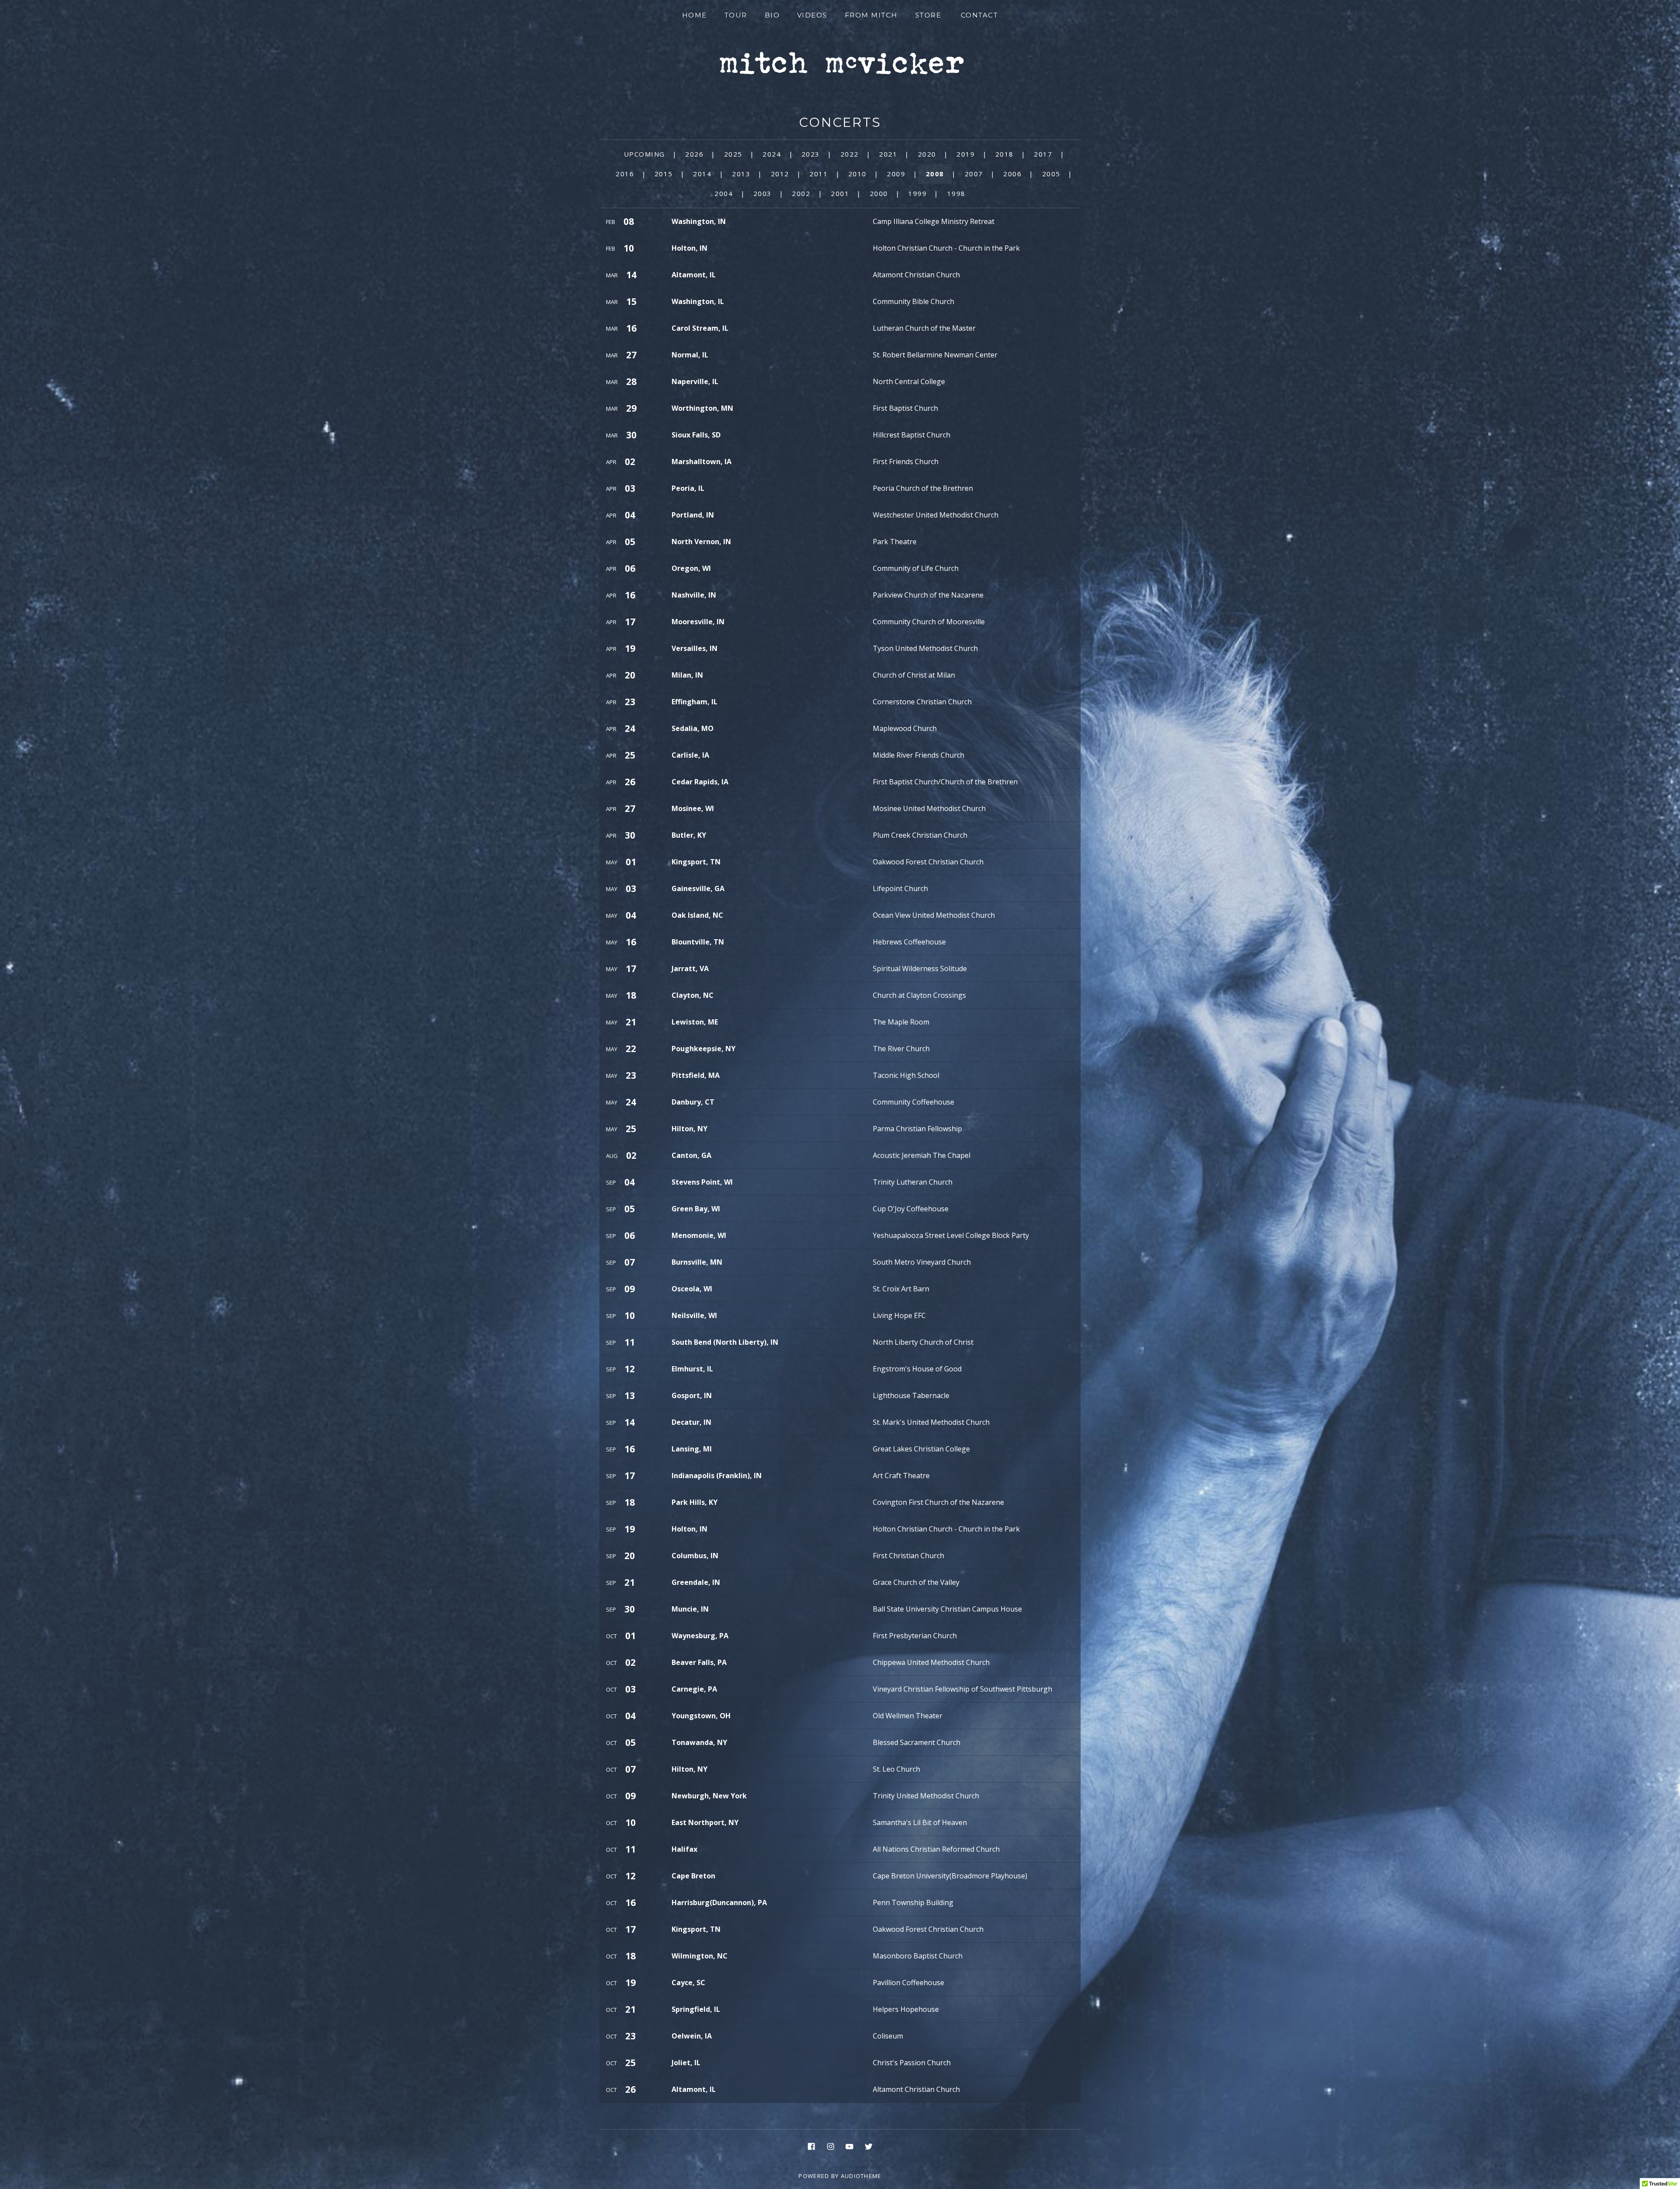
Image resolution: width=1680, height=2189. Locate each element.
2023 (811, 154)
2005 (1051, 174)
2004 (724, 193)
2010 (857, 174)
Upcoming (644, 154)
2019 (966, 154)
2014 (702, 174)
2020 (927, 154)
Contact (980, 15)
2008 (935, 174)
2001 (840, 193)
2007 (974, 174)
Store (928, 15)
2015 (664, 174)
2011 (819, 174)
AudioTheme (861, 2176)
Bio (772, 15)
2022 (850, 154)
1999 (917, 193)
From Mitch (871, 15)
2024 (772, 154)
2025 (733, 154)
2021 (888, 154)
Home (695, 15)
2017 (1043, 154)
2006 (1012, 174)
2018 (1004, 154)
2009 (896, 174)
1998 (956, 193)
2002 (801, 193)
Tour (736, 15)
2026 (694, 154)
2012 (780, 174)
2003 (763, 193)
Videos (812, 15)
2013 (741, 174)
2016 (625, 174)
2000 (879, 193)
